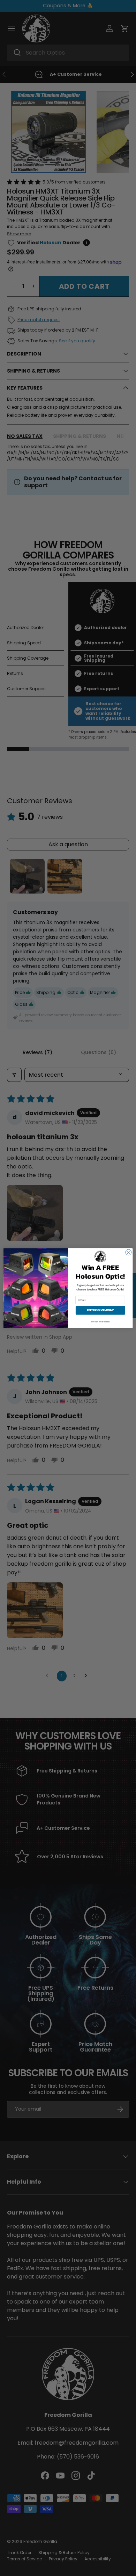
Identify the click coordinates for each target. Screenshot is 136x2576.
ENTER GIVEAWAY (100, 1310)
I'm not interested (100, 1322)
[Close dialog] (129, 1252)
